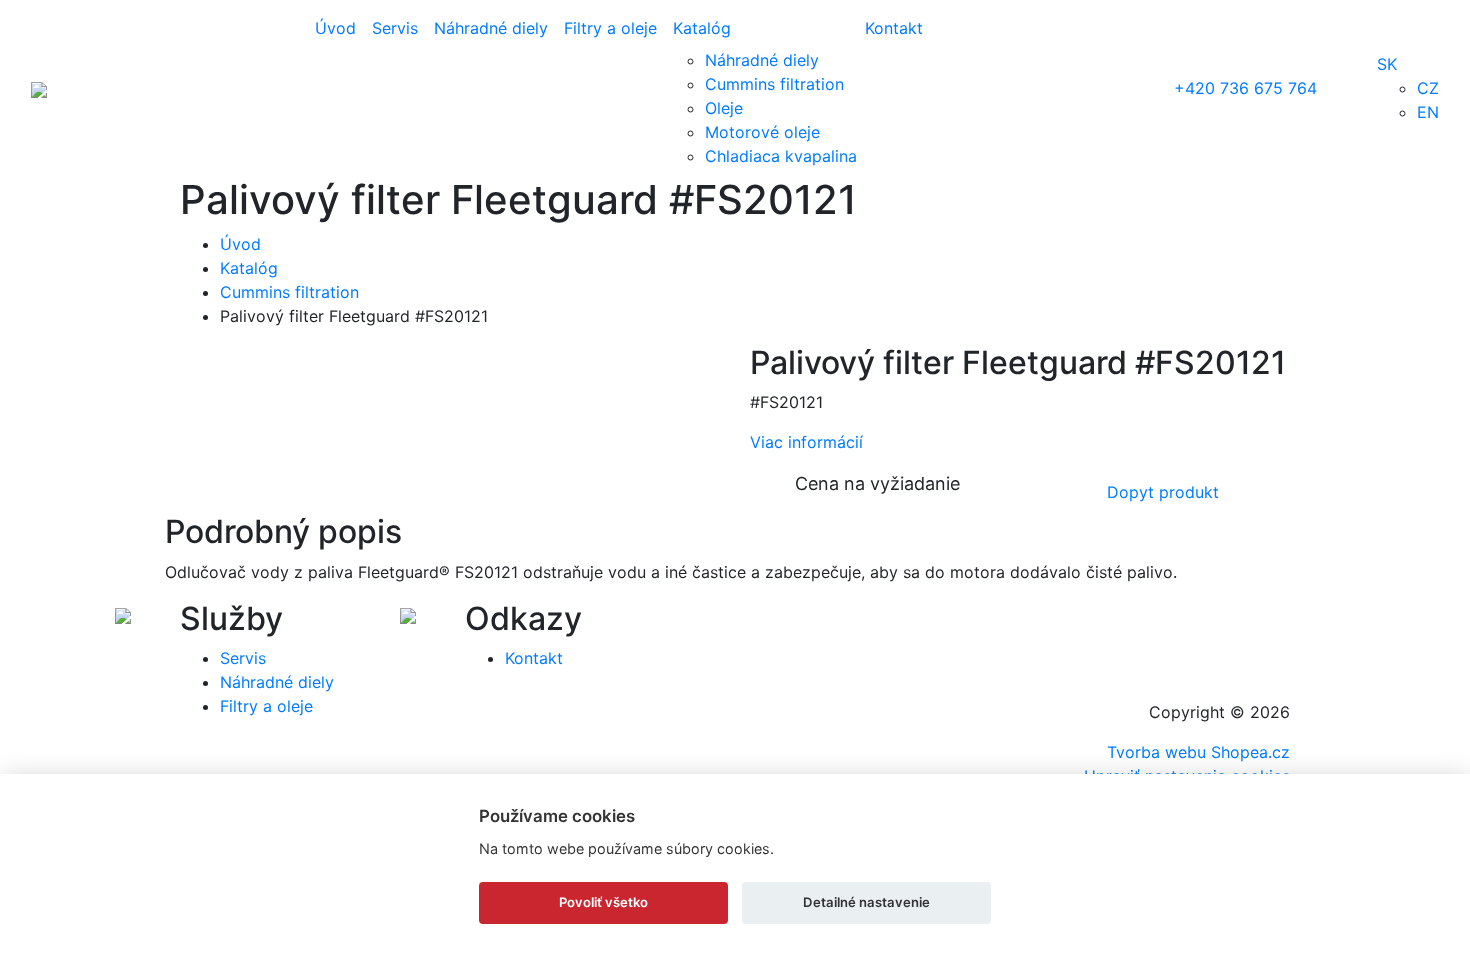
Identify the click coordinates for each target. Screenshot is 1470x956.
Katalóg (702, 28)
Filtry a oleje (610, 28)
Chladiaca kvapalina (781, 156)
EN (1428, 112)
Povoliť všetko (603, 902)
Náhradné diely (491, 28)
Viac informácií (806, 442)
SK (1387, 64)
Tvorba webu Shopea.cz (1198, 752)
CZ (1428, 88)
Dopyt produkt (1163, 492)
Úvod (335, 28)
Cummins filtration (774, 84)
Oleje (724, 108)
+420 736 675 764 (1245, 88)
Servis (395, 28)
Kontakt (894, 28)
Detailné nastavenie (866, 902)
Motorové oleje (762, 132)
